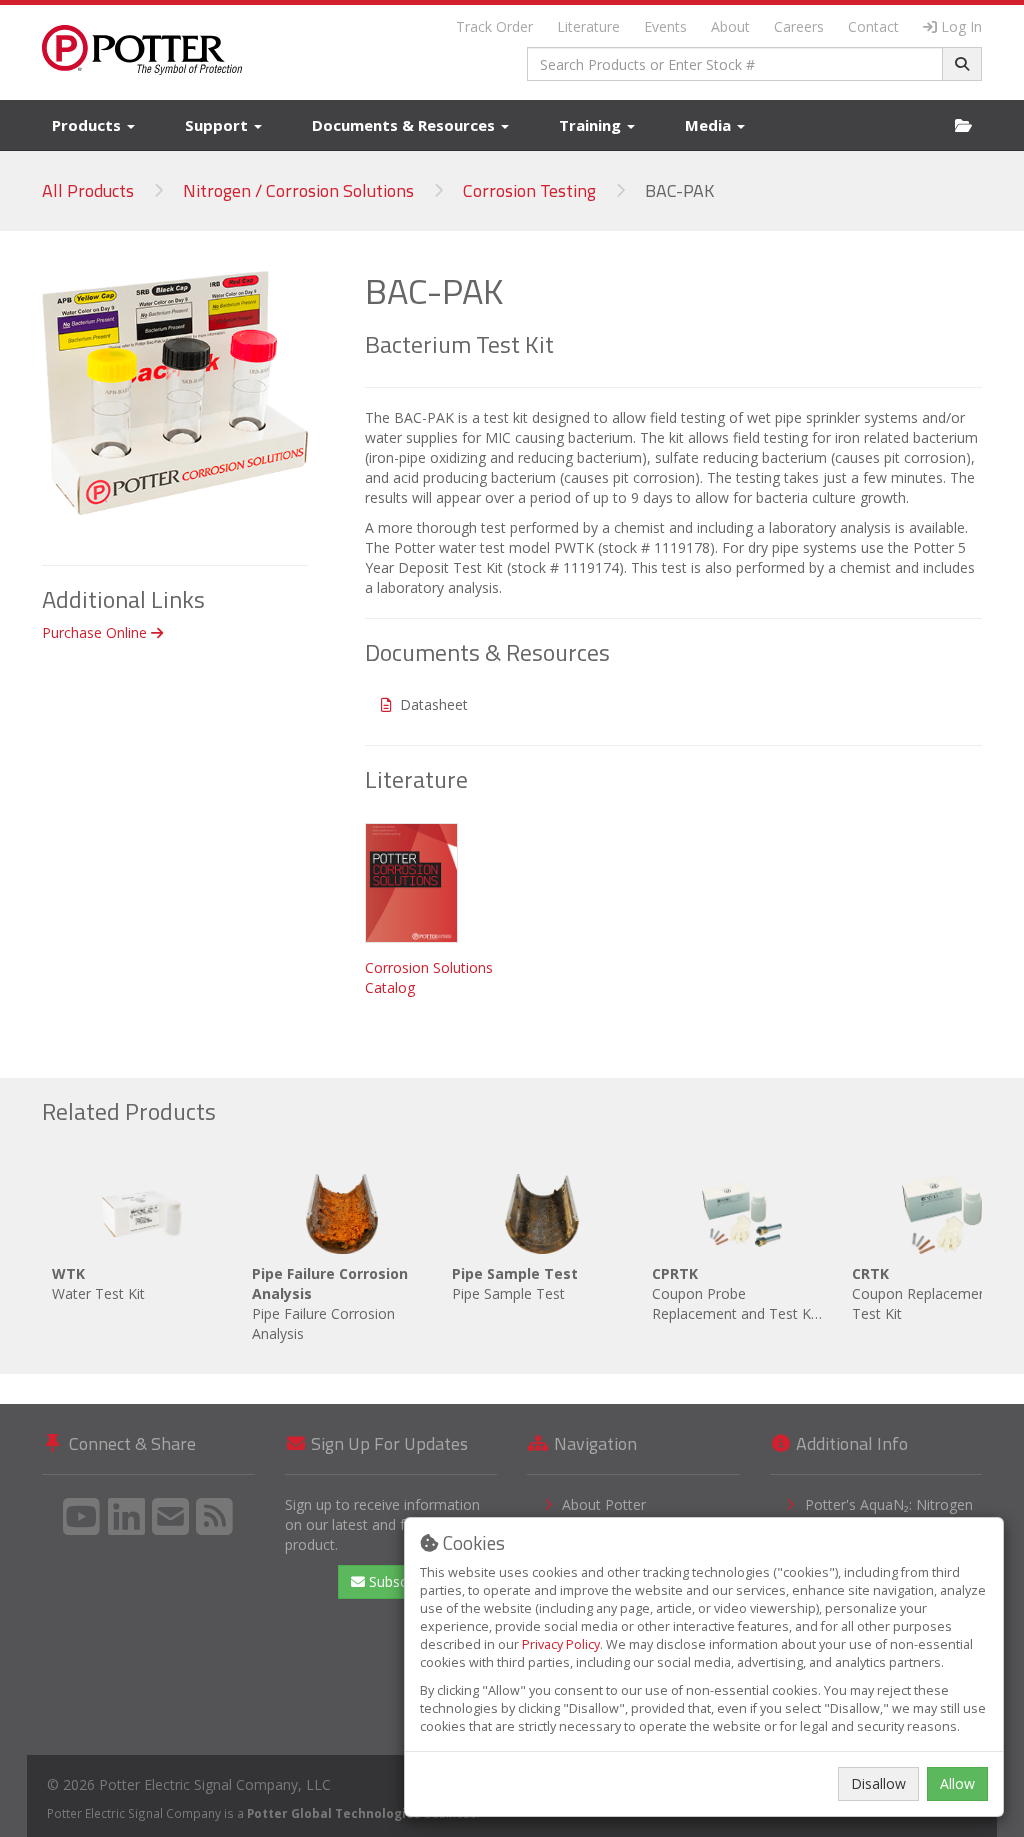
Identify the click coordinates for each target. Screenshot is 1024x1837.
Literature (588, 26)
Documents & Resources (405, 125)
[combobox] (735, 64)
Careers (799, 26)
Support (218, 125)
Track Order (494, 26)
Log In (961, 26)
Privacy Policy (561, 1644)
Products (88, 125)
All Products (88, 190)
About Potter (604, 1504)
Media (710, 125)
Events (665, 26)
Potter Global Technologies (334, 1813)
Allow (957, 1783)
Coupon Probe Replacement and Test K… (737, 1293)
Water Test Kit (98, 1283)
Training (592, 125)
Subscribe (398, 1581)
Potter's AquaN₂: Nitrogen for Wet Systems (889, 1514)
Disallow (878, 1783)
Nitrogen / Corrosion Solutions (298, 190)
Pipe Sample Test (515, 1283)
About (730, 26)
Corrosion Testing (529, 190)
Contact (873, 26)
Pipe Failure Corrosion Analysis (330, 1303)
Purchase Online (96, 632)
